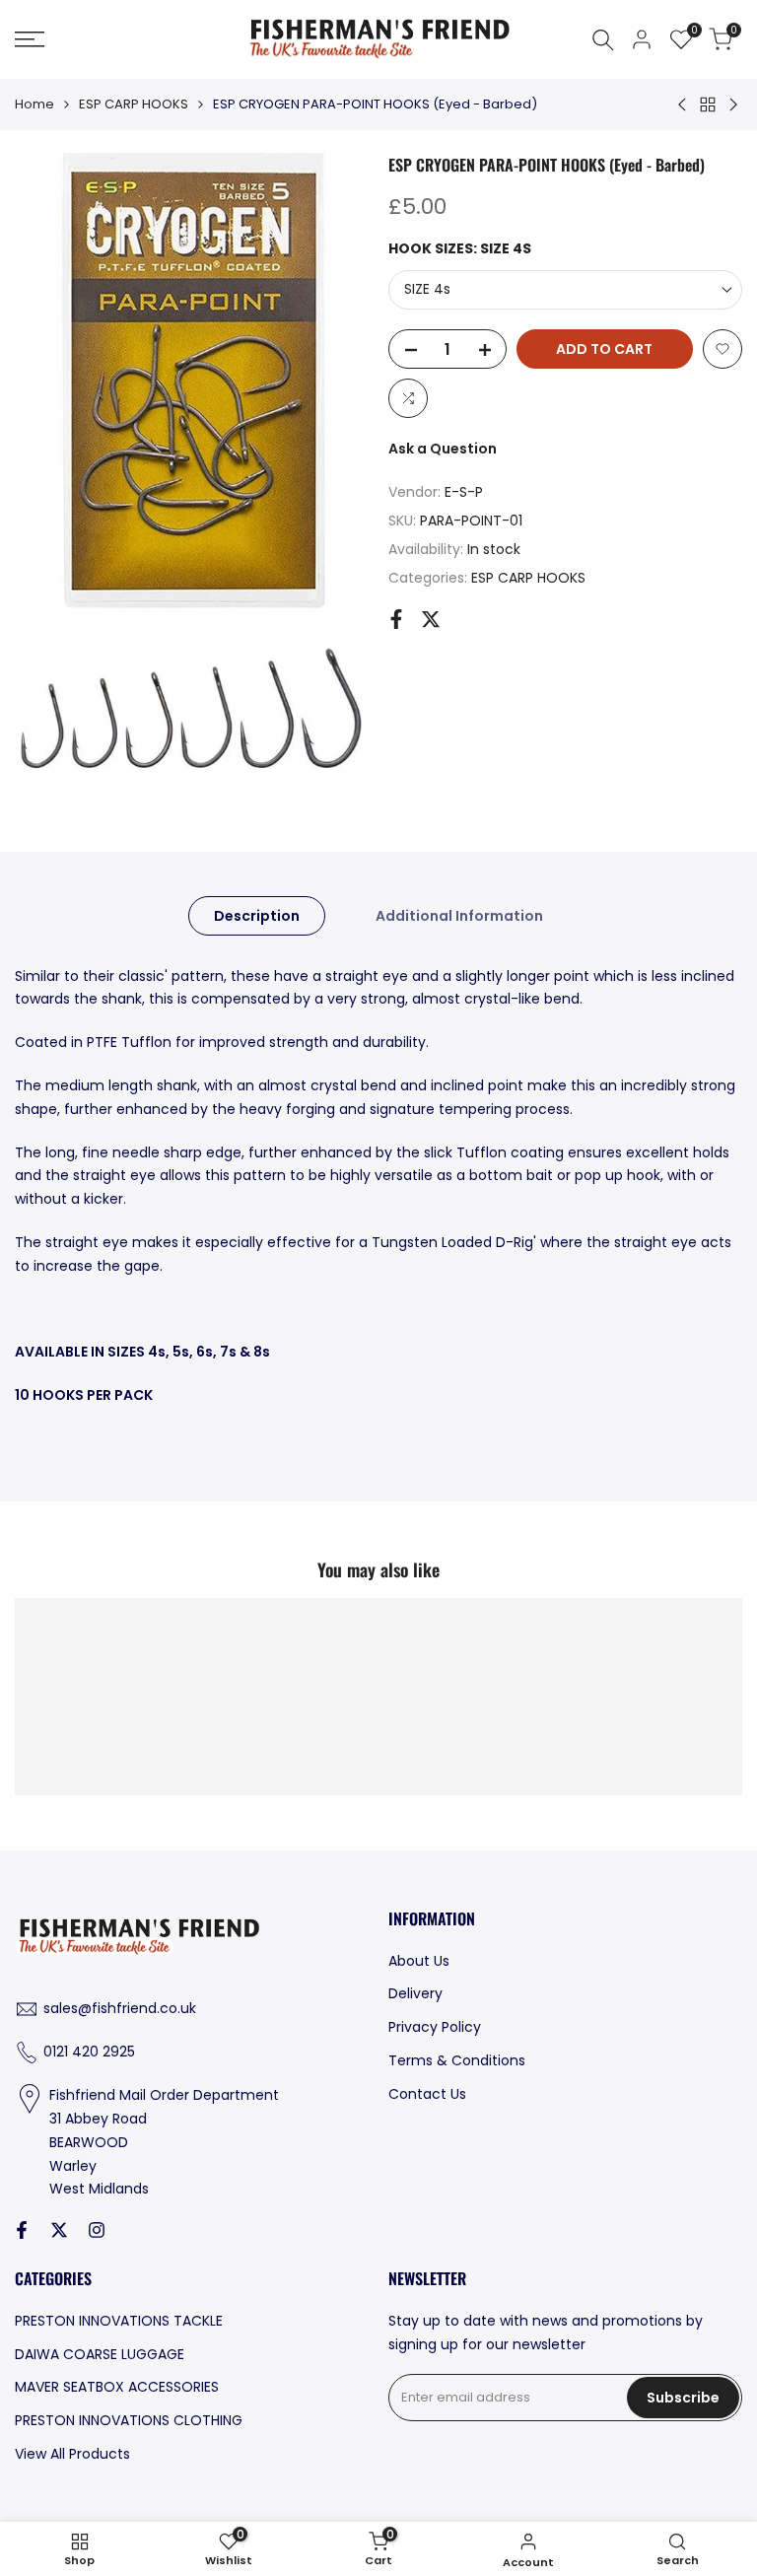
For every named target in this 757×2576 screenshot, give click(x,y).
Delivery (415, 1993)
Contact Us (427, 2094)
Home (34, 104)
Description (257, 916)
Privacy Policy (435, 2027)
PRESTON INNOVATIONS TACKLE (119, 2321)
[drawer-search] (603, 40)
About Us (419, 1961)
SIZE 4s (427, 289)
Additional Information (459, 916)
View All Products (72, 2454)
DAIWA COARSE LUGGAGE (100, 2354)
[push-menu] (30, 39)
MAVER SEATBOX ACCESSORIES (117, 2387)
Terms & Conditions (457, 2060)
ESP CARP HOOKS (134, 104)
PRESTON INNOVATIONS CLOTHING (129, 2420)
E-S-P (464, 492)
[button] (723, 349)
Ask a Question (443, 449)
